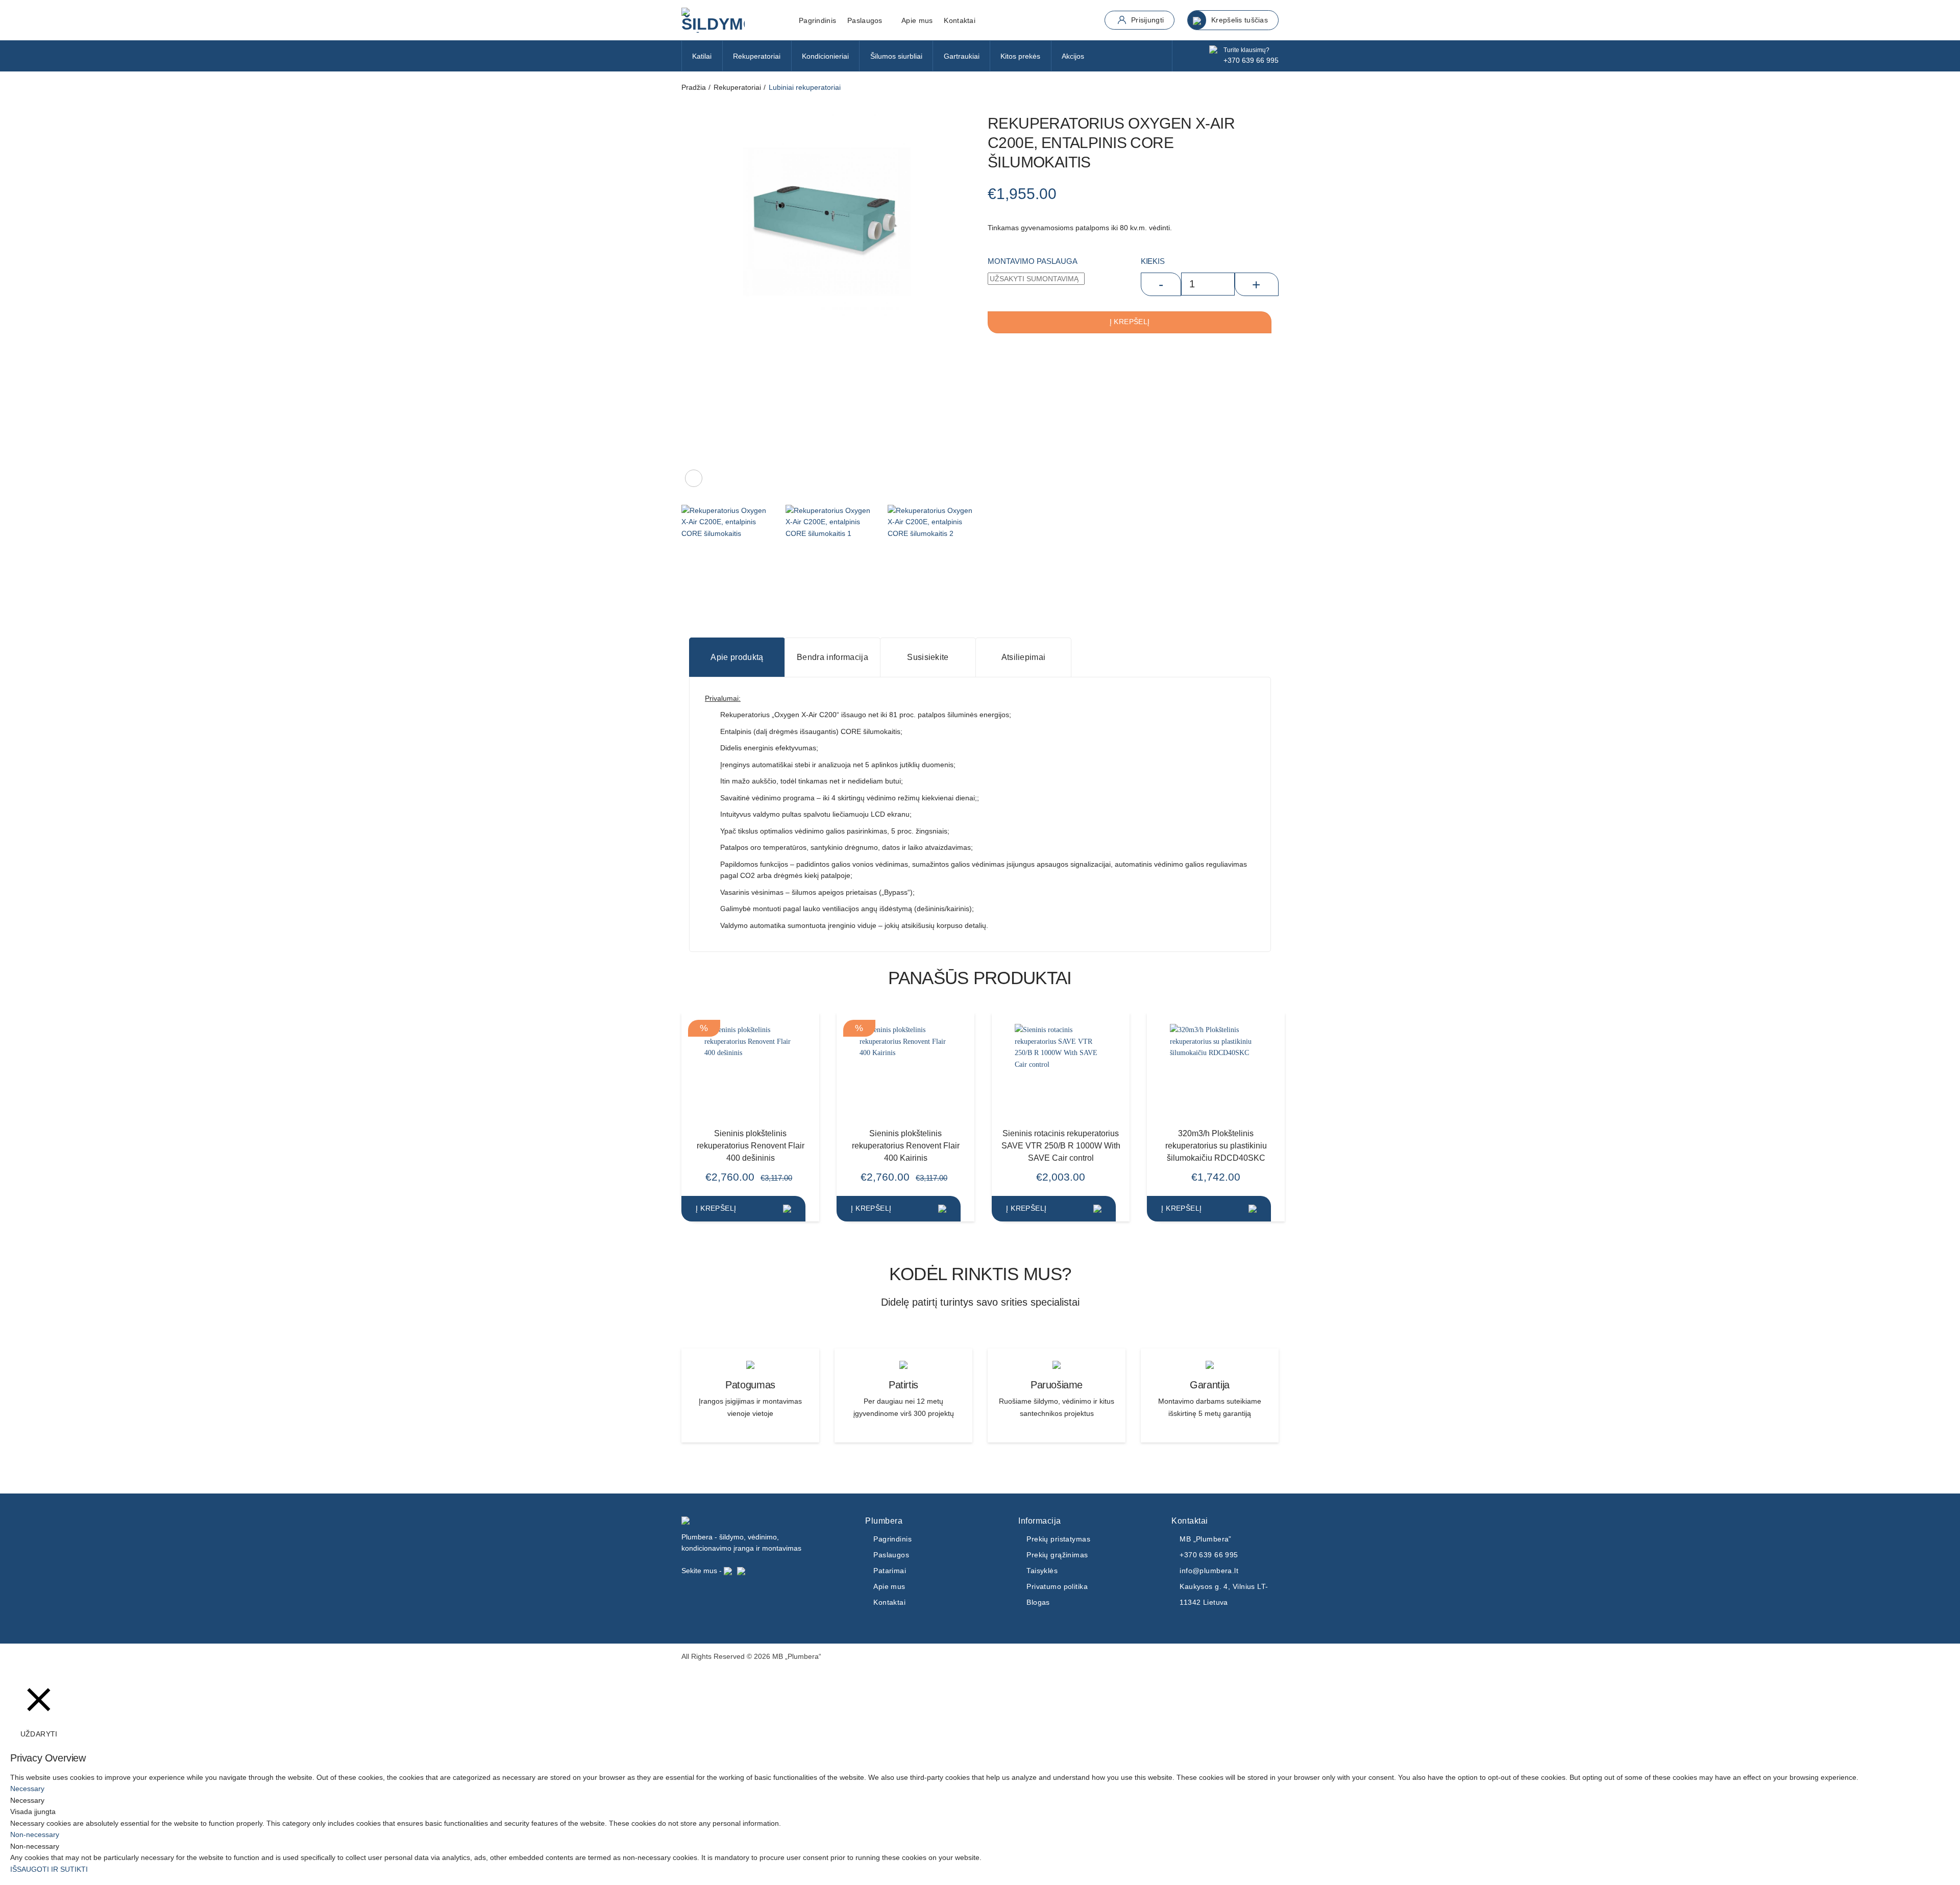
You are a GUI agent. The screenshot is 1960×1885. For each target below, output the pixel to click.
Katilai (702, 56)
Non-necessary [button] (35, 1834)
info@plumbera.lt (1209, 1571)
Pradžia (694, 87)
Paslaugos (891, 1555)
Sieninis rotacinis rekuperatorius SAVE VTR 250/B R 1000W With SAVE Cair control (1061, 1145)
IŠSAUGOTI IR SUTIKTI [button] (49, 1869)
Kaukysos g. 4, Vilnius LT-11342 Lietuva (1224, 1594)
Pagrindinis (817, 20)
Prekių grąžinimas (1057, 1555)
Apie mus (917, 20)
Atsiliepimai (1024, 657)
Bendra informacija (832, 657)
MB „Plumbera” (1206, 1539)
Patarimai (890, 1571)
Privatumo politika (1057, 1586)
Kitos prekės (1020, 56)
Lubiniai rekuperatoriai (805, 87)
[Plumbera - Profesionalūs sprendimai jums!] (732, 20)
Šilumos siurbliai (896, 56)
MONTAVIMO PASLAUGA (1033, 261)
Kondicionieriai (825, 56)
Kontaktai (960, 20)
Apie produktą (737, 657)
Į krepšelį (1130, 322)
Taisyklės (1042, 1571)
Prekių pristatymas (1058, 1539)
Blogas (1038, 1602)
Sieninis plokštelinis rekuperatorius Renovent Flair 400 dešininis (751, 1145)
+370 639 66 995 (1251, 60)
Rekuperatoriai (757, 56)
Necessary (27, 1800)
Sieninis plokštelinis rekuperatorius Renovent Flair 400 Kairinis (906, 1145)
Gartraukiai (962, 56)
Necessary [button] (27, 1789)
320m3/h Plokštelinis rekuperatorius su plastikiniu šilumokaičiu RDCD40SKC (1216, 1145)
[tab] (737, 657)
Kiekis (1153, 261)
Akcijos (1073, 56)
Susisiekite (928, 657)
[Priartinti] (694, 478)
